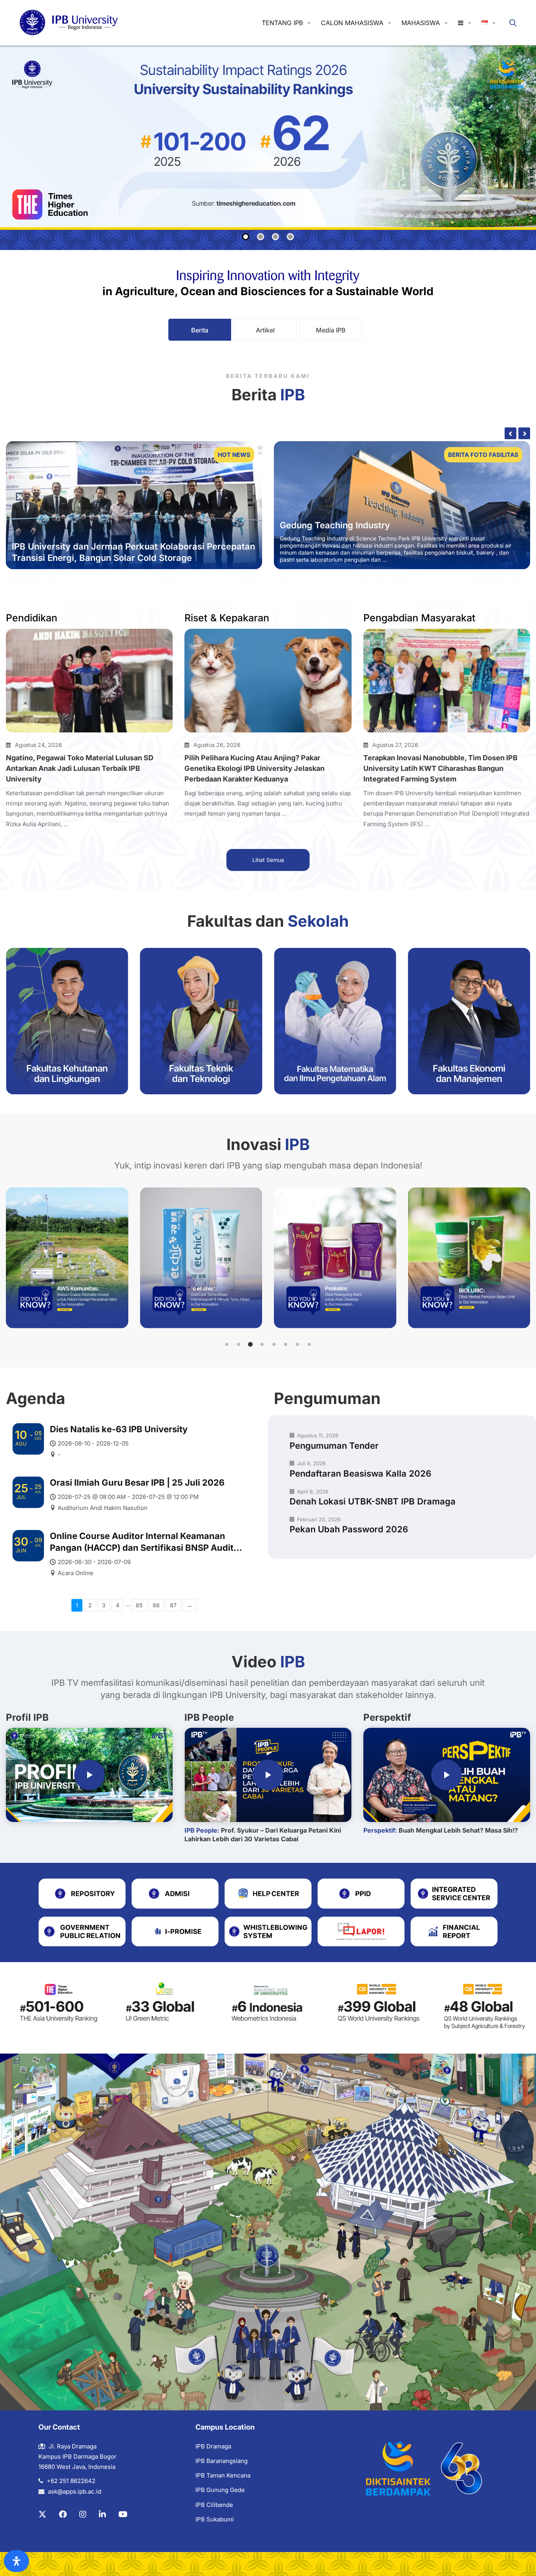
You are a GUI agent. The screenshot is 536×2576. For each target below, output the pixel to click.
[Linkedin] (102, 2514)
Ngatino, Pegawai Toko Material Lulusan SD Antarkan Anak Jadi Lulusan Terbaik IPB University (80, 768)
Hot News (234, 455)
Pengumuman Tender (334, 1446)
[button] (227, 1344)
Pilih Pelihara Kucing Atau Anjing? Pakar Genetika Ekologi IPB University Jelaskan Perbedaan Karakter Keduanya (254, 768)
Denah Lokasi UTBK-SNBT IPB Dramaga (373, 1501)
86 (156, 1605)
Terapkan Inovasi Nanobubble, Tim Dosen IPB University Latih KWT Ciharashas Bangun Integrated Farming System (440, 768)
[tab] (200, 330)
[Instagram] (83, 2514)
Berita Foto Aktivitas (482, 455)
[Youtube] (123, 2514)
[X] (42, 2514)
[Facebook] (63, 2514)
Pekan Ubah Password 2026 (349, 1529)
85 (139, 1605)
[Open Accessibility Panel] (16, 2561)
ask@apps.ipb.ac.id (75, 2491)
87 (173, 1605)
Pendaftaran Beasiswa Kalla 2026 (360, 1473)
